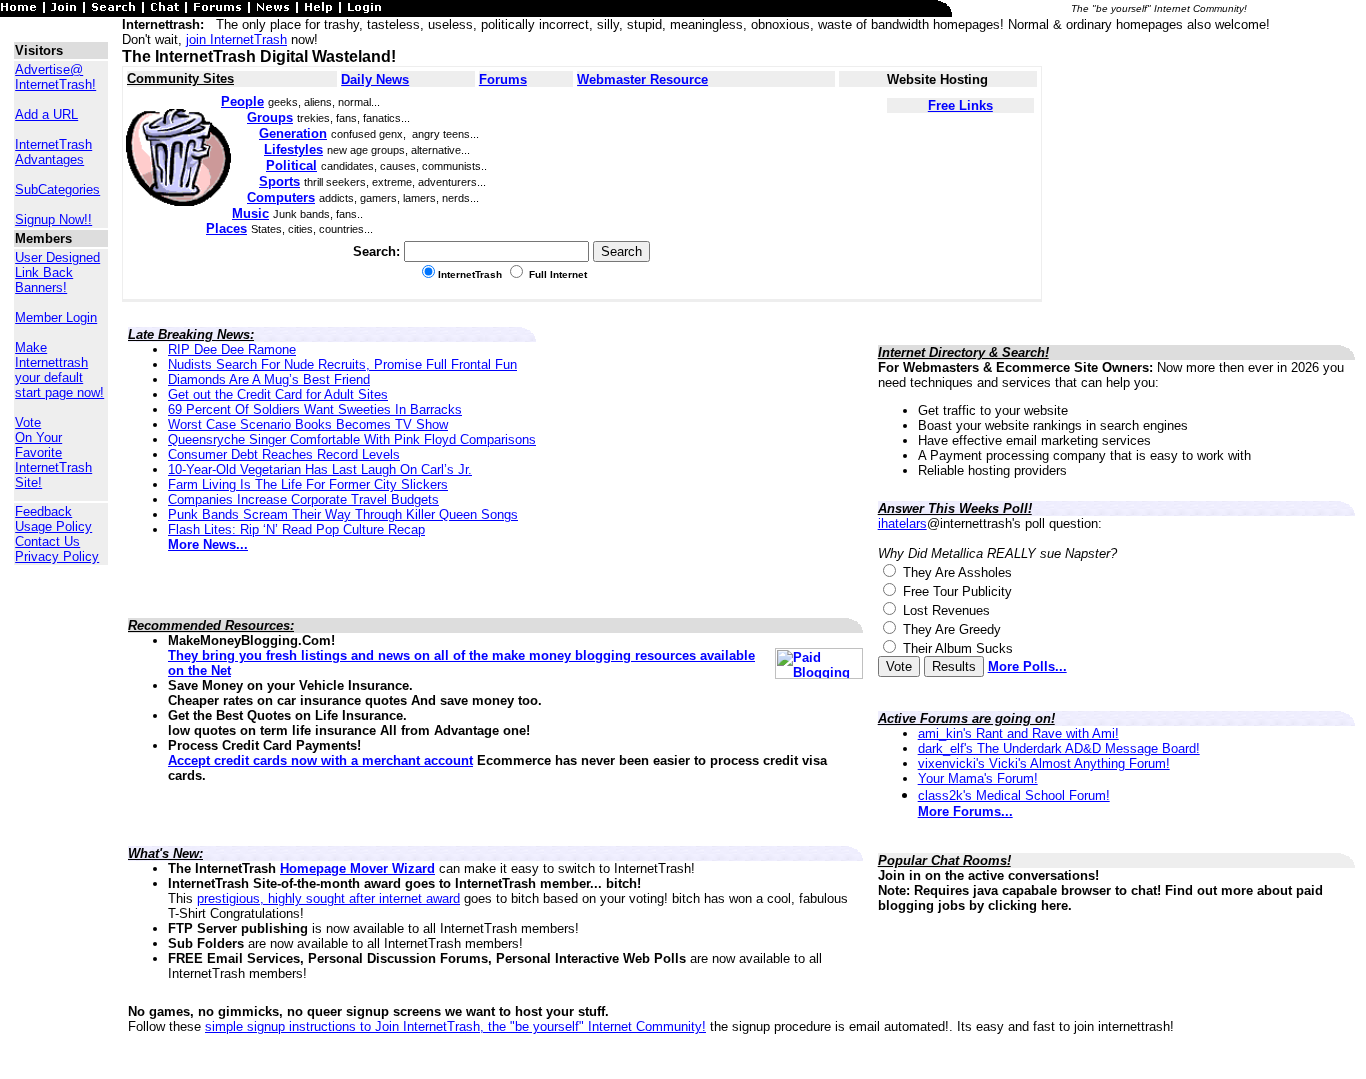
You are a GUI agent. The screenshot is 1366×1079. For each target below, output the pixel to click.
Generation (293, 133)
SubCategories (57, 189)
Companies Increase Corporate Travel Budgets (303, 499)
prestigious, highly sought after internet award (328, 898)
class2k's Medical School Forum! (1014, 795)
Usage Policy (53, 526)
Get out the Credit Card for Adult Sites (278, 394)
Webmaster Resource (642, 79)
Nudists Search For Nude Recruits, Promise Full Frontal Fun (342, 364)
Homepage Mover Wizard (357, 868)
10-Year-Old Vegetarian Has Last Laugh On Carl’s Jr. (320, 469)
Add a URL (46, 114)
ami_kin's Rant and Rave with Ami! (1018, 733)
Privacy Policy (57, 556)
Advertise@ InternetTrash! (55, 77)
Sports (279, 181)
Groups (270, 117)
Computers (281, 197)
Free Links (960, 105)
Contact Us (47, 541)
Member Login (56, 317)
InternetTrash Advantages (53, 152)
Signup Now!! (53, 219)
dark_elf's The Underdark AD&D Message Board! (1059, 748)
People (242, 101)
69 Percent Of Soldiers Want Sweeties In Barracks (315, 409)
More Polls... (1027, 666)
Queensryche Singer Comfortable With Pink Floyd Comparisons (352, 439)
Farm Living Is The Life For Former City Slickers (308, 484)
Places (226, 228)
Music (250, 213)
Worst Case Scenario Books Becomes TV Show (308, 424)
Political (291, 165)
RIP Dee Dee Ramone (232, 349)
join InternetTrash (236, 39)
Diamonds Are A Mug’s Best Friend (269, 379)
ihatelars (902, 523)
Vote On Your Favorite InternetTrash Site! (53, 452)
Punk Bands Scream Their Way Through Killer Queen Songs (343, 514)
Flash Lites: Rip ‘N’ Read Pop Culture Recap (296, 529)
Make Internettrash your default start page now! (59, 370)
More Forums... (965, 811)
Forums (503, 79)
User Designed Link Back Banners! (57, 272)
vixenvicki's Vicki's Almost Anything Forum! (1044, 763)
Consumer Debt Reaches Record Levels (284, 454)
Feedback (43, 511)
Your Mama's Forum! (978, 778)
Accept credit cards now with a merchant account (320, 760)
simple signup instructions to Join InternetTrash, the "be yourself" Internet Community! (455, 1026)
